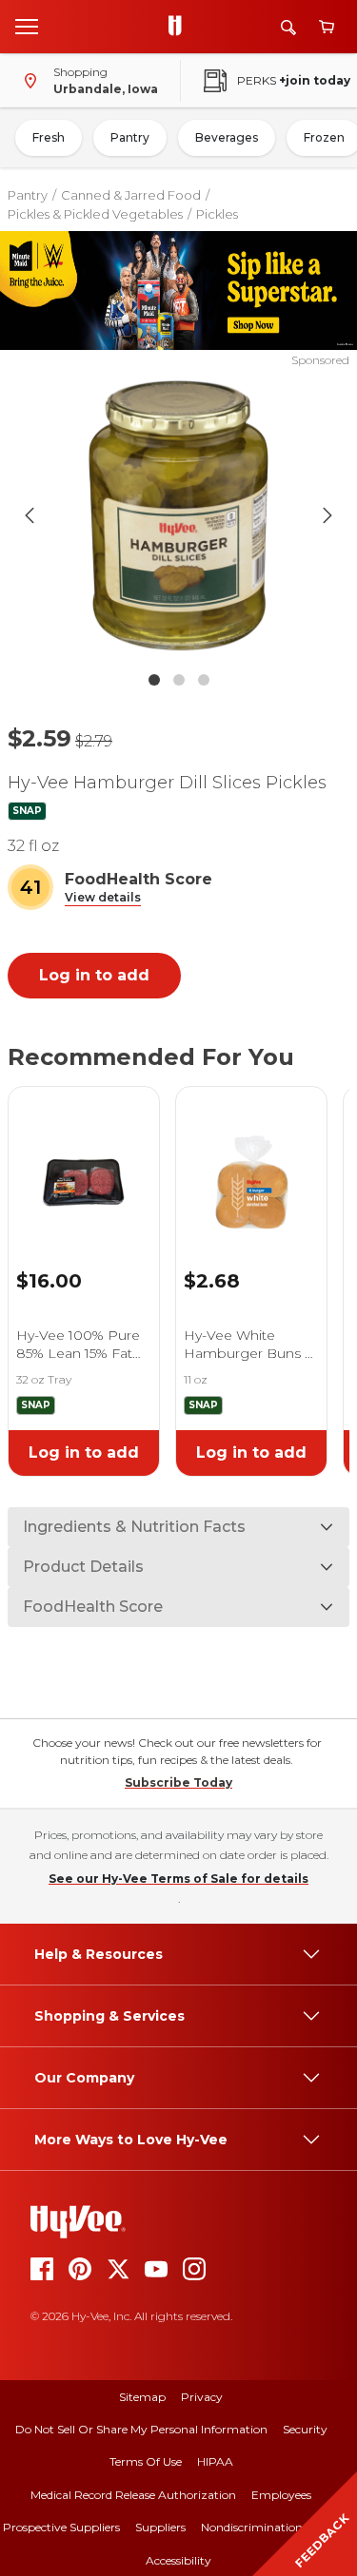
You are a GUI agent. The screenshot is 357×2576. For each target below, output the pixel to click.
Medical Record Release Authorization (133, 2495)
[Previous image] (30, 515)
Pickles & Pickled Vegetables (95, 214)
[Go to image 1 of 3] (154, 680)
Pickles (217, 214)
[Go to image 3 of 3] (204, 680)
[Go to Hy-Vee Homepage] (180, 27)
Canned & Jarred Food (131, 195)
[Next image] (327, 515)
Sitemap (142, 2397)
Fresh (49, 137)
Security (305, 2429)
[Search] (288, 27)
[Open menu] (27, 26)
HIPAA (215, 2461)
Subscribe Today (178, 1782)
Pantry (130, 137)
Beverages (227, 137)
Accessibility (178, 2560)
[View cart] (327, 27)
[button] (103, 898)
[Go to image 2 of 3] (179, 680)
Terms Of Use (146, 2461)
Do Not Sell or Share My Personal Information (141, 2429)
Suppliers (160, 2527)
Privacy (202, 2397)
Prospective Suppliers (61, 2527)
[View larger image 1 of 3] (179, 515)
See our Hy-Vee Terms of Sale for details (178, 1879)
